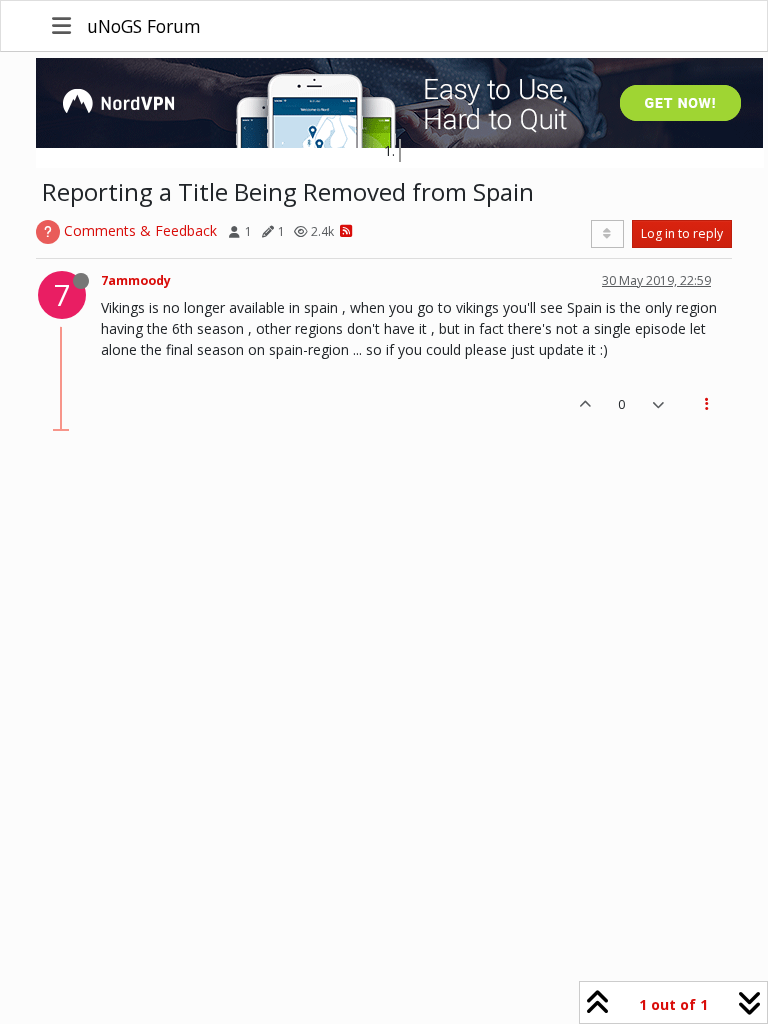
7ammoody (136, 280)
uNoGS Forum (144, 26)
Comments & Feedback (140, 230)
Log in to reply (682, 233)
